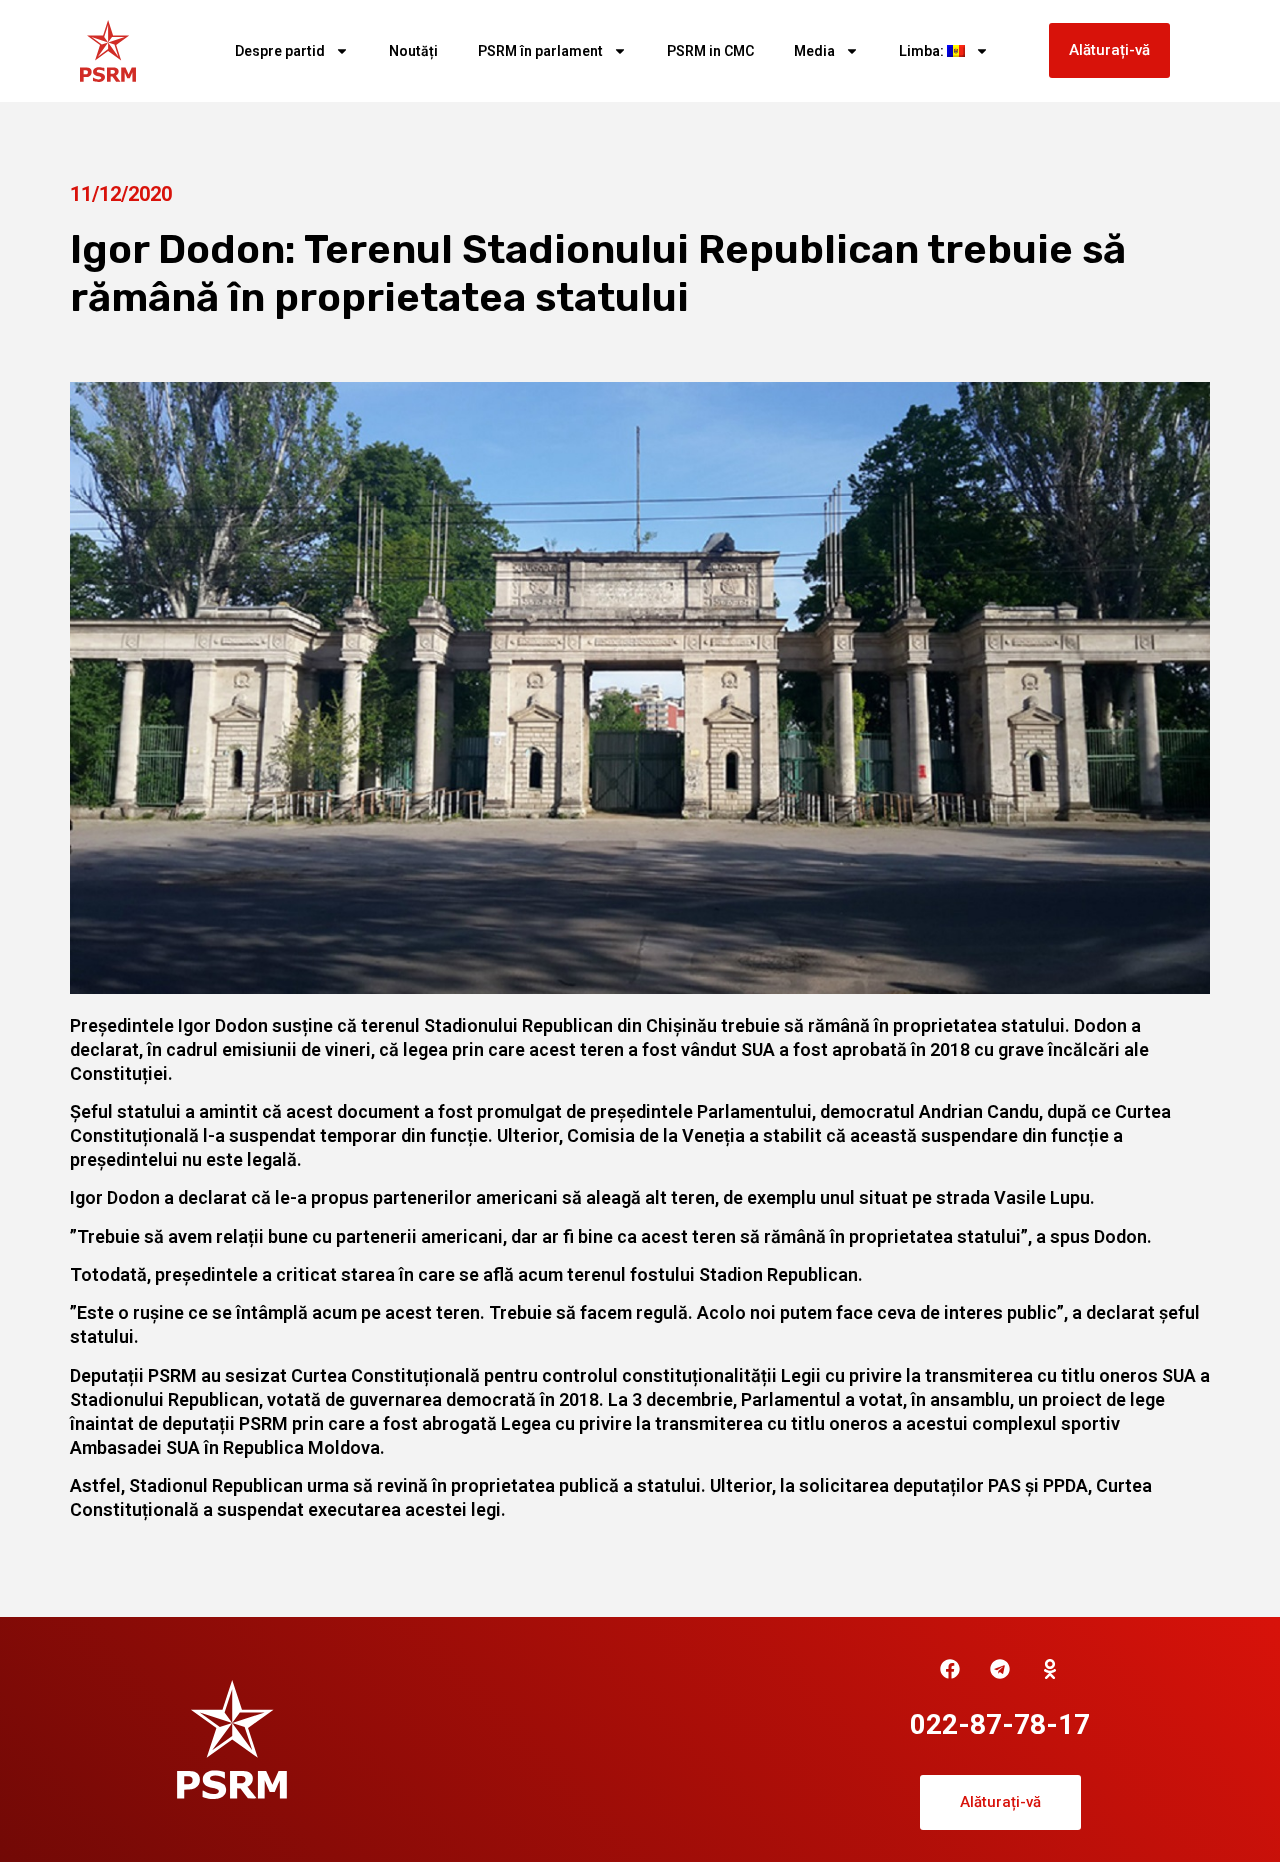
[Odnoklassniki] (1050, 1669)
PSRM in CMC (710, 51)
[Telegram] (1000, 1669)
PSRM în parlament (540, 51)
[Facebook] (950, 1669)
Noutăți (413, 51)
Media (814, 51)
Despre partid (280, 51)
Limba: (923, 51)
